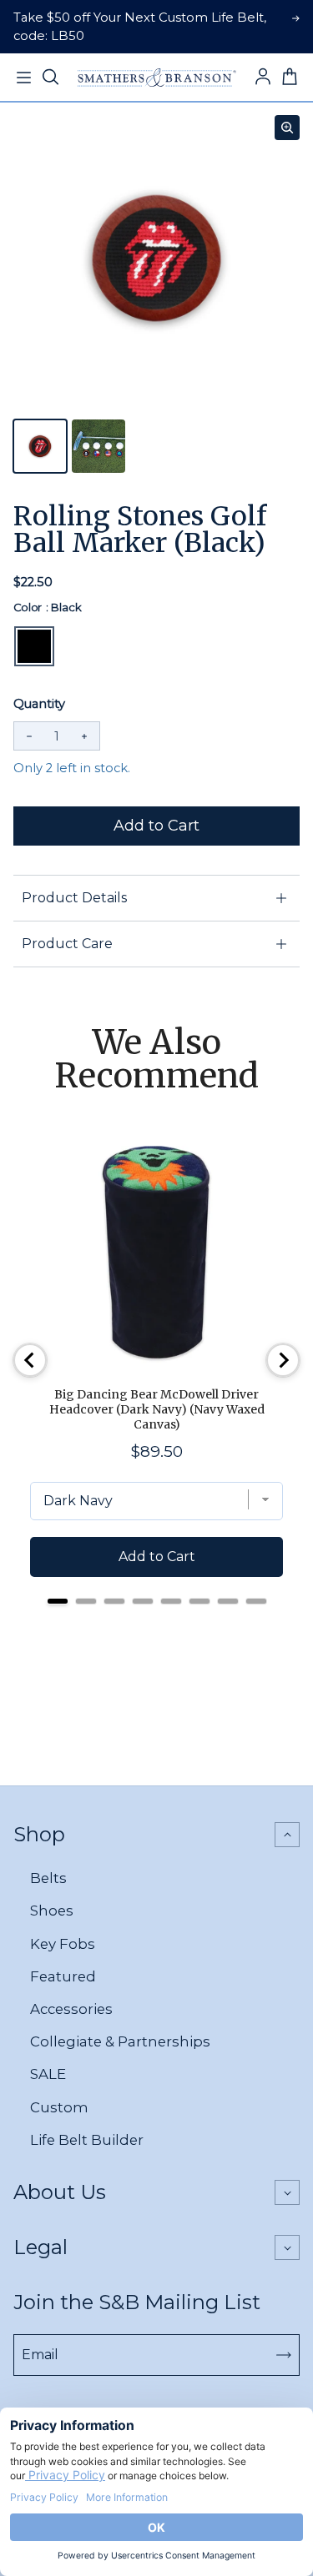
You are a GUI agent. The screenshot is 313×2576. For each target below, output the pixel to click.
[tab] (58, 1601)
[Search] (50, 78)
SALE (48, 2074)
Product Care (67, 944)
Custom (59, 2107)
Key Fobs (63, 1944)
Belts (48, 1878)
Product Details (74, 898)
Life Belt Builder (87, 2140)
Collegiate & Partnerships (120, 2041)
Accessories (71, 2009)
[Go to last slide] (30, 1360)
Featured (63, 1976)
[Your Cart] (290, 78)
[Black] (34, 646)
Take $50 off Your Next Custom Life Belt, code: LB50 (140, 27)
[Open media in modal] (287, 128)
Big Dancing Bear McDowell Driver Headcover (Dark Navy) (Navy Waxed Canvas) (157, 1409)
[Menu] (23, 78)
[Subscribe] (284, 2355)
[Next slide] (283, 1360)
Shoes (52, 1911)
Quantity (39, 704)
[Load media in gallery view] (40, 446)
